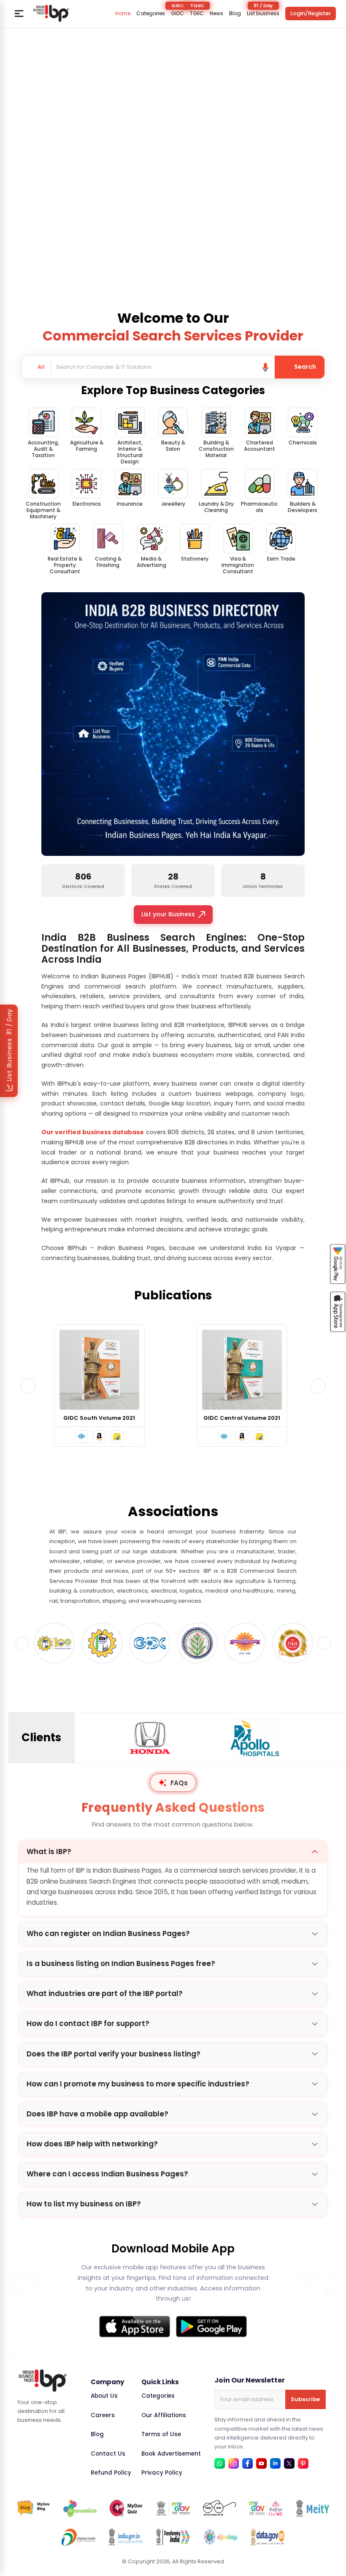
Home (123, 14)
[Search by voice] (265, 367)
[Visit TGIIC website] (293, 1643)
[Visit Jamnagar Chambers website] (150, 1643)
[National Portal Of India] (126, 2537)
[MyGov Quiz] (127, 2508)
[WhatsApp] (220, 2463)
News (216, 14)
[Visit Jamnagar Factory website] (197, 1643)
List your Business (168, 914)
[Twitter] (289, 2463)
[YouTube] (261, 2463)
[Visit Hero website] (255, 1738)
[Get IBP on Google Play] (211, 2327)
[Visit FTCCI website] (54, 1643)
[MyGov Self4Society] (266, 2508)
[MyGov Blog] (34, 2508)
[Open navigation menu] (19, 14)
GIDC (177, 14)
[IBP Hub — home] (51, 13)
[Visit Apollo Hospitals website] (150, 1738)
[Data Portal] (268, 2537)
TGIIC (197, 14)
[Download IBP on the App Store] (135, 2327)
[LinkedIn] (275, 2463)
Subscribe (305, 2399)
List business (263, 14)
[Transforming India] (173, 2537)
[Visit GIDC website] (102, 1643)
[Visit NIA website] (245, 1643)
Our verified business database (93, 1132)
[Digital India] (78, 2537)
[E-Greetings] (220, 2537)
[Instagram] (234, 2463)
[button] (83, 1436)
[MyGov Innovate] (80, 2508)
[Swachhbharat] (219, 2508)
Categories (151, 14)
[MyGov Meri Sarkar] (173, 2508)
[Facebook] (247, 2463)
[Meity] (313, 2508)
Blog (235, 14)
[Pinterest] (303, 2463)
